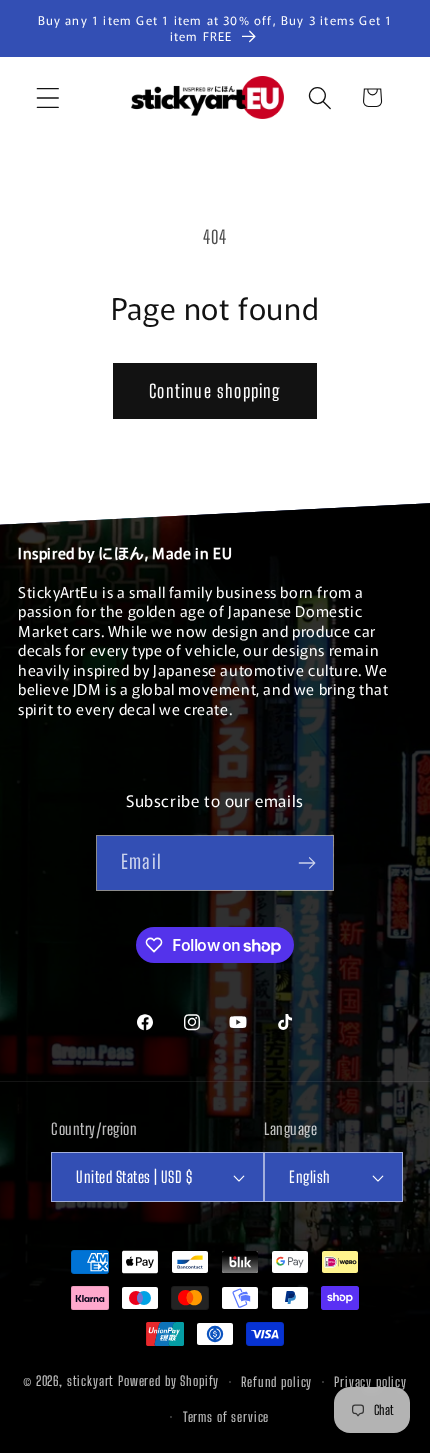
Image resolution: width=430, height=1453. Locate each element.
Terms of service (226, 1417)
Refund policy (276, 1382)
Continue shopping (214, 391)
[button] (48, 97)
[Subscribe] (306, 863)
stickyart (91, 1382)
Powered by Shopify (168, 1382)
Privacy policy (370, 1382)
